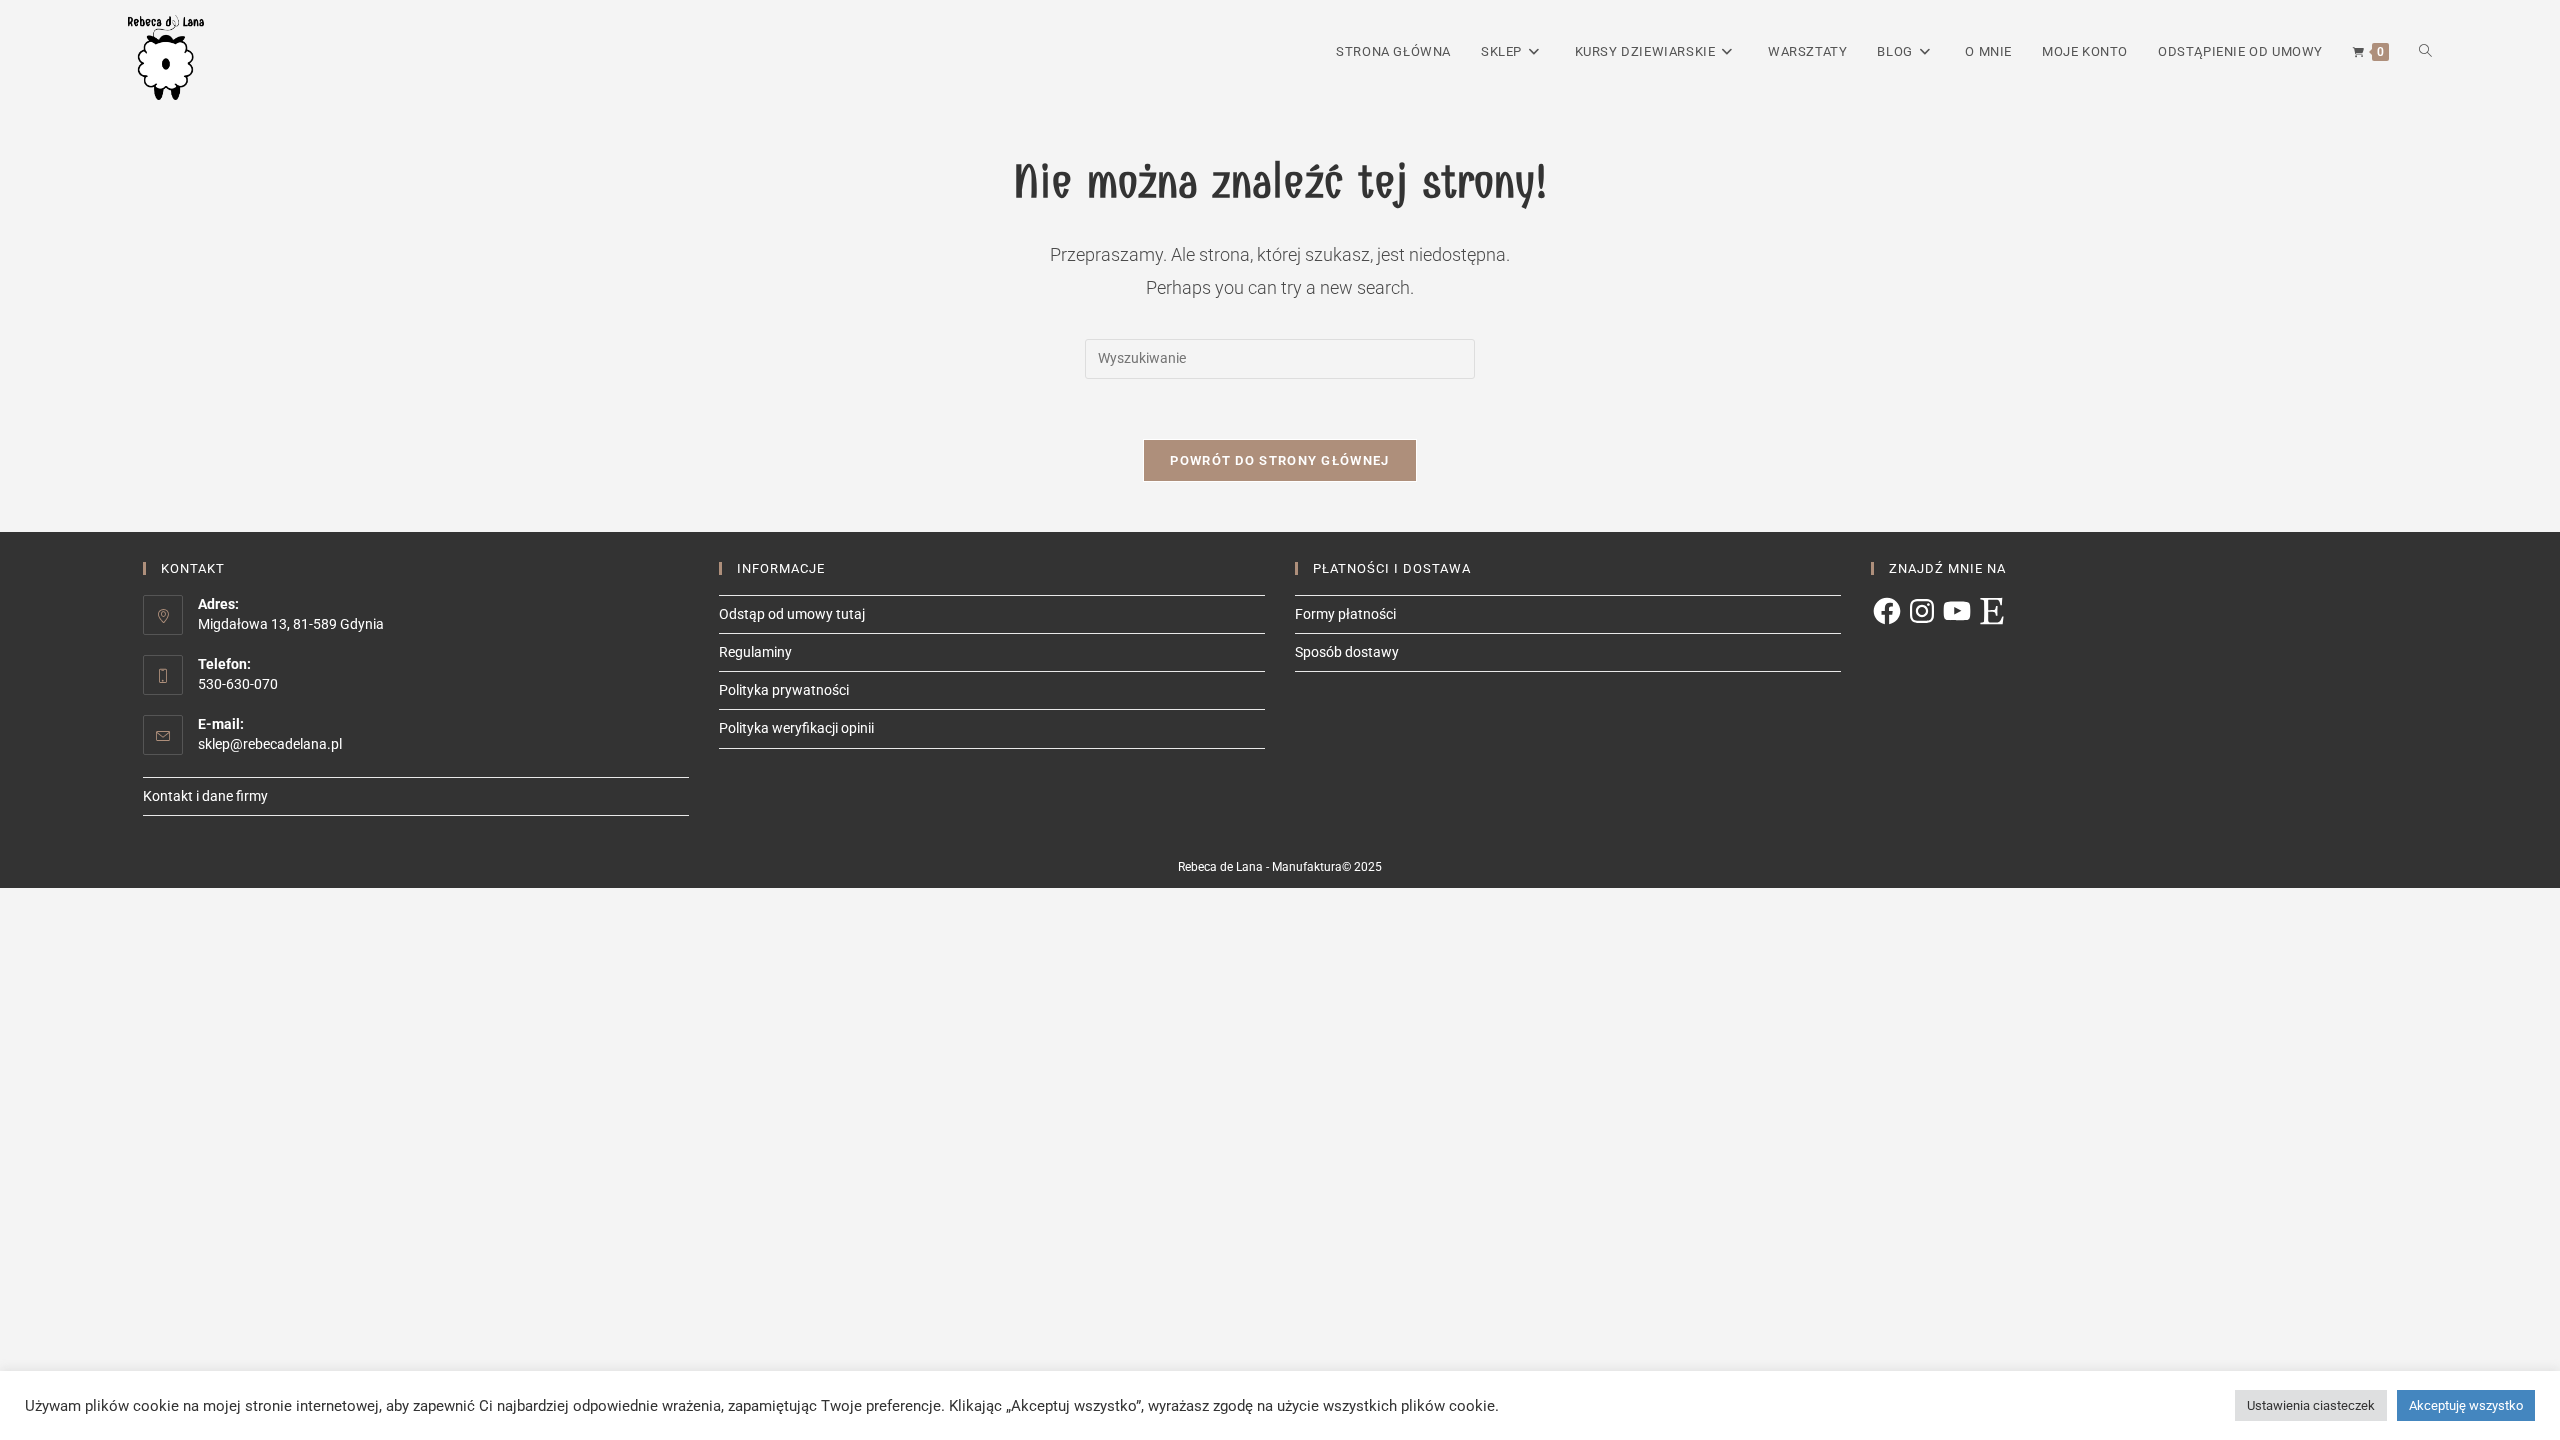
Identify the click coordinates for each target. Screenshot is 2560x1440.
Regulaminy (755, 652)
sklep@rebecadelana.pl (270, 744)
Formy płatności (1345, 614)
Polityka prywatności (784, 690)
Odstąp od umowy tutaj (792, 614)
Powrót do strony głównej (1279, 460)
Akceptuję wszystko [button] (2466, 1405)
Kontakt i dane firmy (205, 796)
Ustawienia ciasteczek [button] (2311, 1405)
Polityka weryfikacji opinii (796, 728)
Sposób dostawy (1347, 652)
